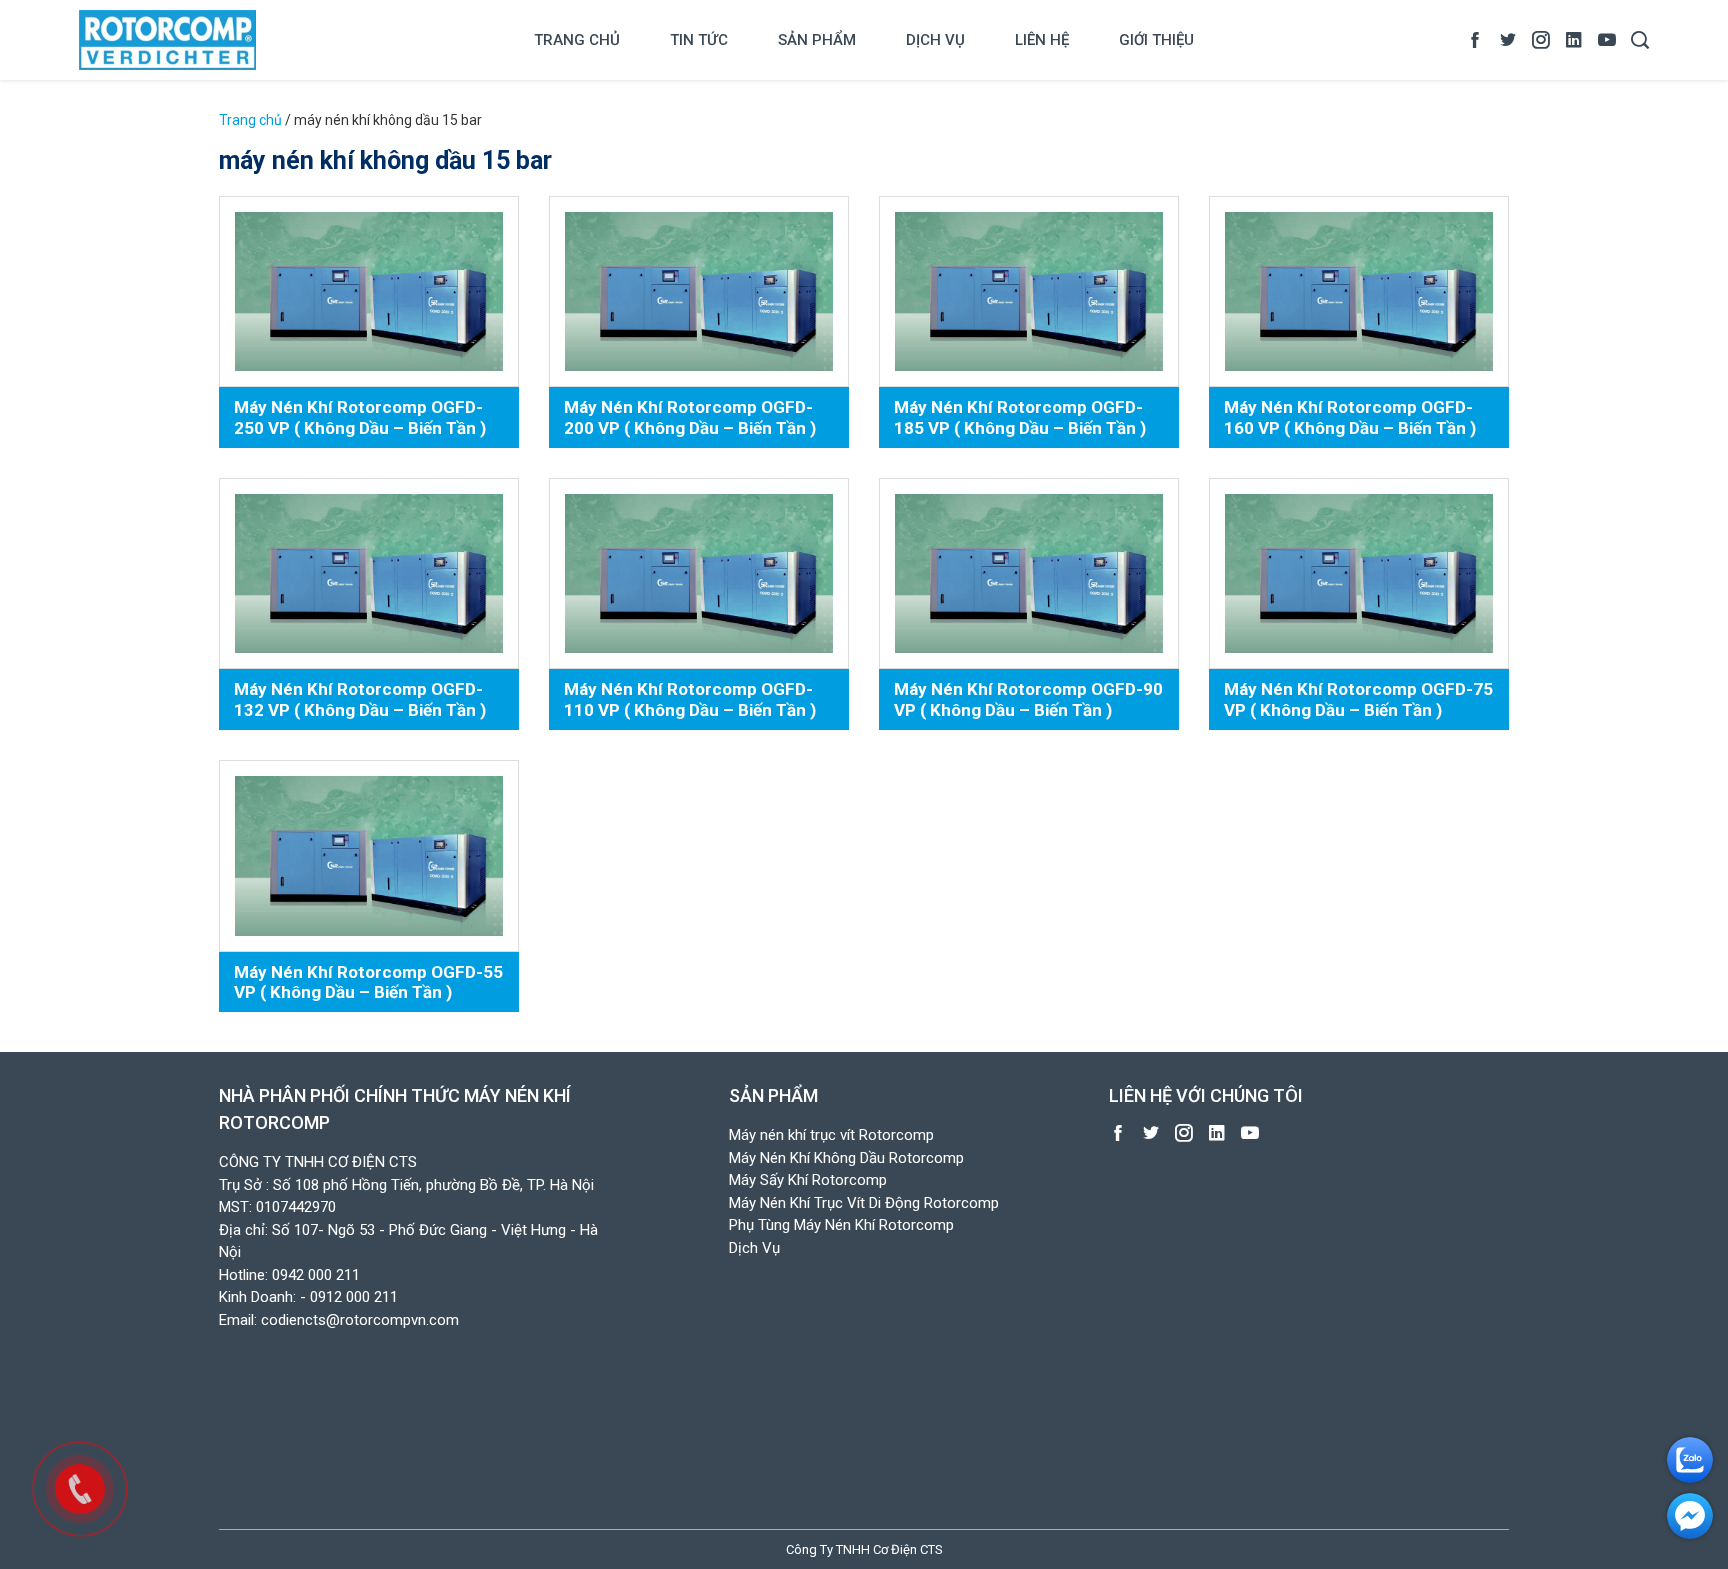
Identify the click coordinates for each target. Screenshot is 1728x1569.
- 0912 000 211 (349, 1297)
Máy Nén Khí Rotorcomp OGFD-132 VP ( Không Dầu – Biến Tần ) (360, 699)
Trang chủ (577, 40)
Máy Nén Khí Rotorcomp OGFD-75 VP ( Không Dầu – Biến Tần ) (1358, 699)
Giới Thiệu (1156, 40)
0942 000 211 (316, 1275)
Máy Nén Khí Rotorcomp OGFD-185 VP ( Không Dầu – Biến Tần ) (1020, 417)
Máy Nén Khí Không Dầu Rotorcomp (846, 1158)
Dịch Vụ (935, 40)
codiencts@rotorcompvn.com (360, 1320)
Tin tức (699, 40)
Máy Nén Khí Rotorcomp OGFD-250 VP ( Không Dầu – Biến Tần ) (360, 417)
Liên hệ (1042, 40)
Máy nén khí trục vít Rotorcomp (831, 1135)
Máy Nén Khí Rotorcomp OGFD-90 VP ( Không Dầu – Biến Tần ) (1028, 699)
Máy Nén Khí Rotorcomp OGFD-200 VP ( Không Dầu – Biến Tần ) (690, 417)
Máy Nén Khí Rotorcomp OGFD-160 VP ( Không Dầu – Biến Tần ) (1350, 417)
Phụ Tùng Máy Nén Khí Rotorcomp (841, 1225)
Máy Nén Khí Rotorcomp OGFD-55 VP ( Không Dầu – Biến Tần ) (368, 982)
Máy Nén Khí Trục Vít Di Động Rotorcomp (864, 1203)
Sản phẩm (817, 40)
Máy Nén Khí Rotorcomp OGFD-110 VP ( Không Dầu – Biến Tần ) (690, 699)
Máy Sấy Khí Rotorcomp (808, 1180)
